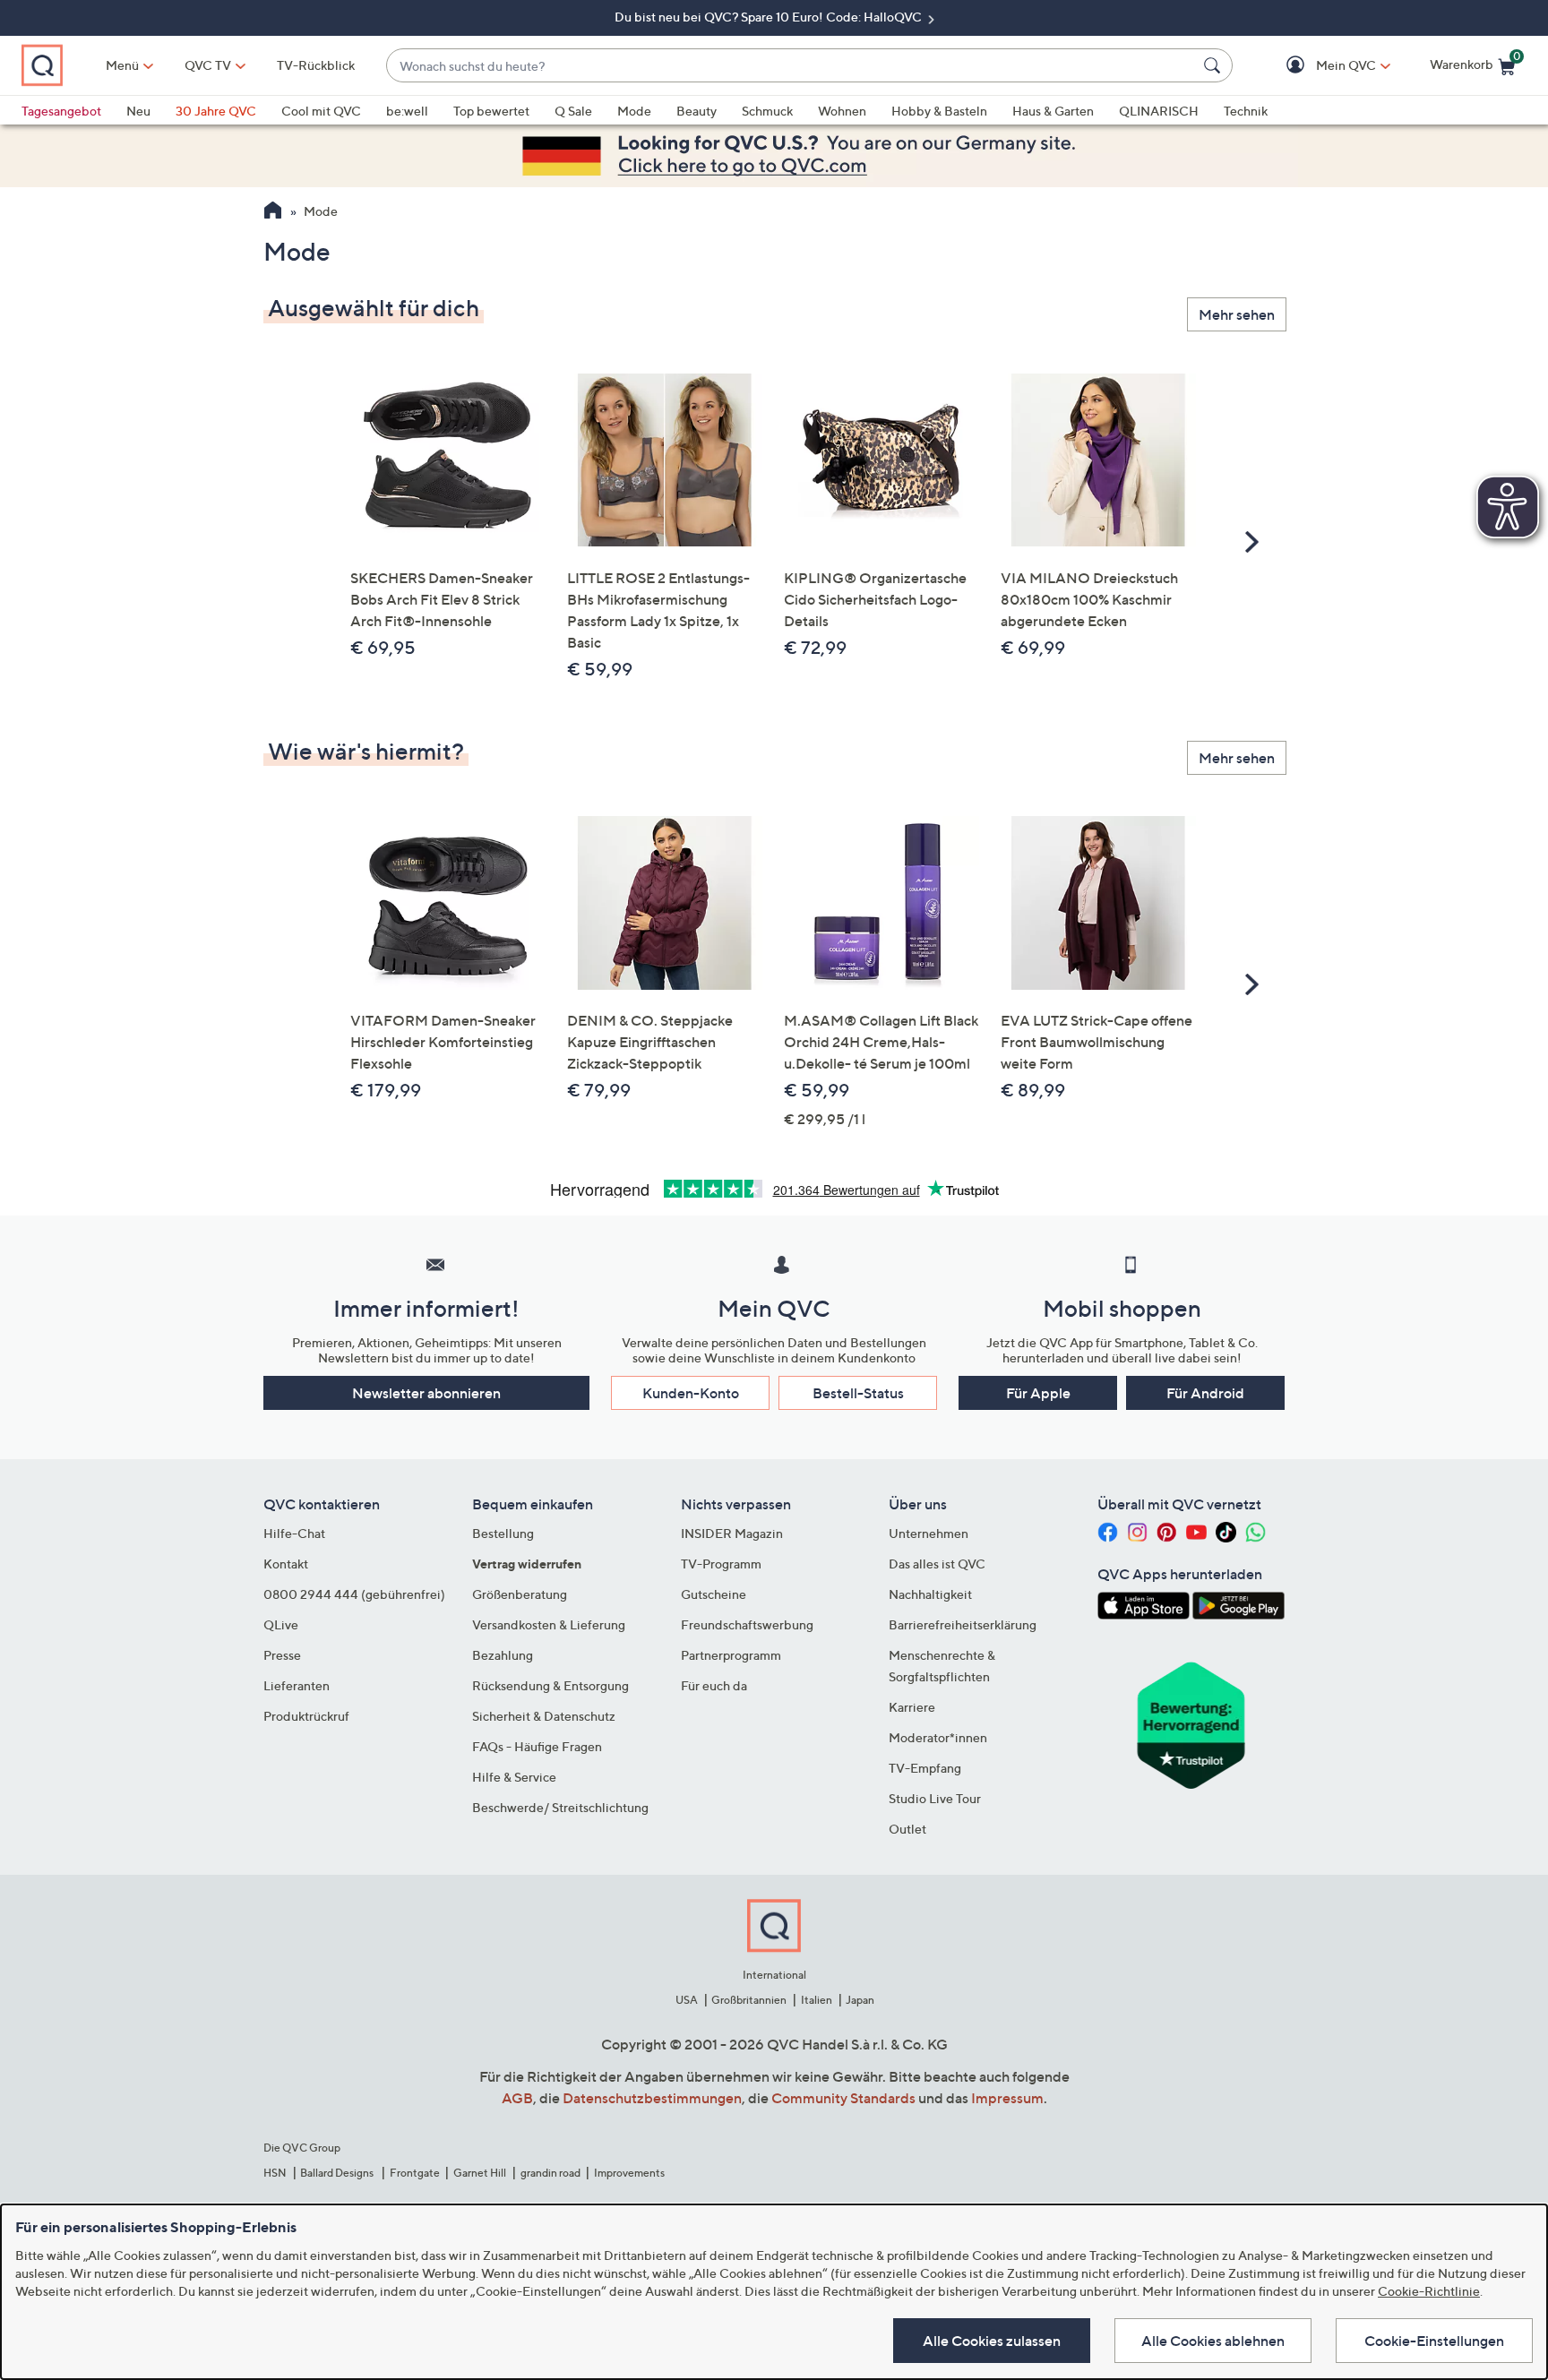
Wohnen (842, 111)
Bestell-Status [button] (858, 1393)
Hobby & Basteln (939, 111)
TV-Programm (721, 1564)
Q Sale (573, 111)
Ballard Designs (338, 2173)
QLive (281, 1624)
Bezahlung (503, 1655)
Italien (817, 2000)
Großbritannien (749, 2000)
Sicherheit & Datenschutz (544, 1716)
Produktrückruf (306, 1716)
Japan (860, 2000)
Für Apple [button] (1038, 1393)
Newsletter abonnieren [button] (426, 1393)
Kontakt (286, 1564)
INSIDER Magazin (732, 1533)
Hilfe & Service (514, 1777)
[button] (1320, 66)
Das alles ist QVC (937, 1564)
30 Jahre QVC (216, 111)
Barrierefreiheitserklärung (963, 1624)
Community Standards (843, 2098)
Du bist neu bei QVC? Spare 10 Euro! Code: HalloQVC (770, 17)
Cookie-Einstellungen (1434, 2341)
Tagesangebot (61, 111)
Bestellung (503, 1533)
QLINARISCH (1159, 111)
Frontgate (415, 2173)
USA (687, 2000)
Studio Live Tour (935, 1798)
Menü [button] (122, 65)
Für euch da (714, 1685)
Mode (634, 111)
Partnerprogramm (731, 1655)
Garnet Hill (480, 2173)
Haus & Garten (1053, 111)
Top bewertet (491, 111)
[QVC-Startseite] (273, 212)
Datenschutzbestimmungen (652, 2098)
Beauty (697, 111)
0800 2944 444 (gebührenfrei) (354, 1594)
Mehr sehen (1237, 314)
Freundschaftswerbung (747, 1624)
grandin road (550, 2173)
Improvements (629, 2173)
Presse (282, 1655)
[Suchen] (1215, 65)
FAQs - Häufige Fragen (537, 1746)
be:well (407, 111)
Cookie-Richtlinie (1429, 2291)
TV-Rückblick (316, 65)
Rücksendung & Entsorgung (550, 1685)
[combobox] (791, 66)
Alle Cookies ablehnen (1213, 2341)
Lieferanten (297, 1685)
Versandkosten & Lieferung (549, 1624)
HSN (275, 2173)
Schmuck (767, 111)
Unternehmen (929, 1533)
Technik (1246, 111)
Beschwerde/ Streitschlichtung (560, 1807)
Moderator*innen (938, 1737)
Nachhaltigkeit (930, 1594)
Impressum (1007, 2098)
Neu (138, 111)
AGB (517, 2098)
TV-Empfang (925, 1768)
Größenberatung (520, 1594)
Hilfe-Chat (294, 1533)
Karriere (912, 1707)
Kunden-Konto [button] (691, 1393)
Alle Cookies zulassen (992, 2341)
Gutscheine (714, 1594)
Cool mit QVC (321, 111)
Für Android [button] (1205, 1393)
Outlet (907, 1829)
